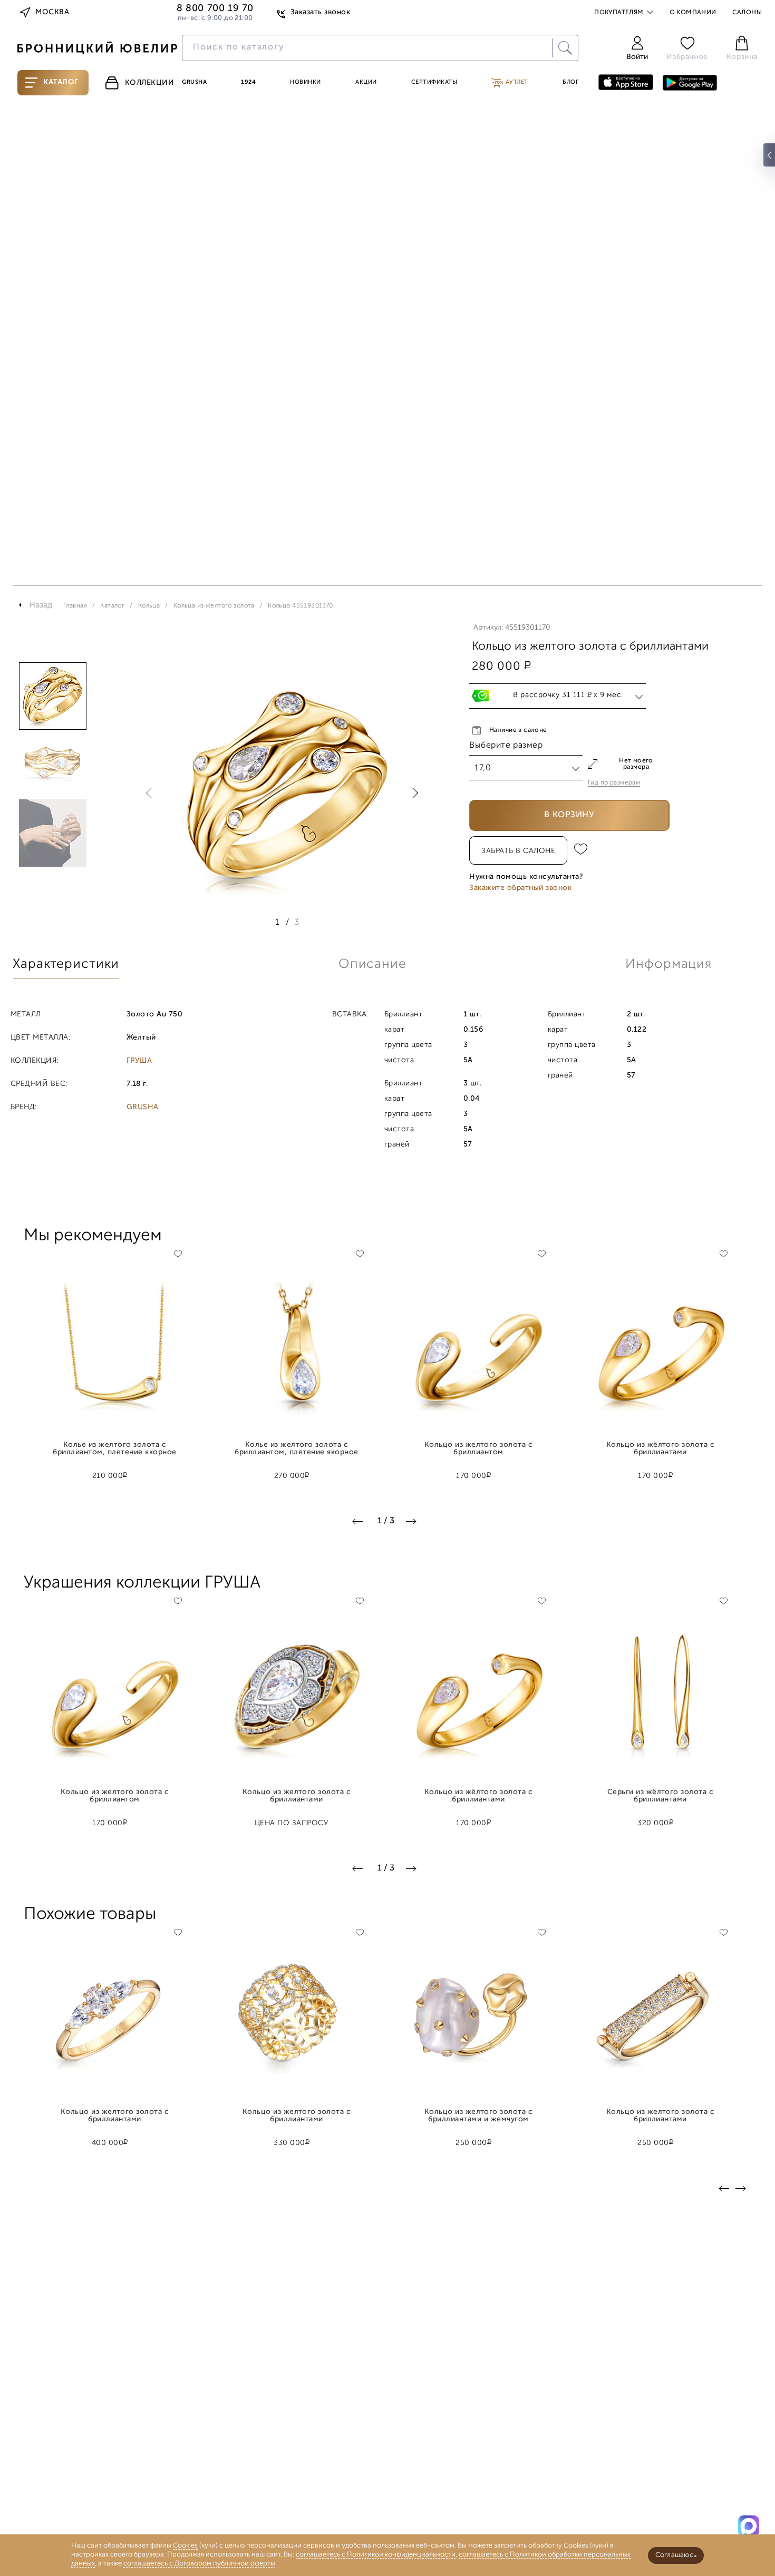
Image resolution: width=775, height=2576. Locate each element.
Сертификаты (434, 82)
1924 (248, 82)
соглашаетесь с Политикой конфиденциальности (376, 2555)
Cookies (185, 2546)
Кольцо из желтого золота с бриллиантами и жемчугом (479, 2116)
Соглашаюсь (676, 2555)
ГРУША (139, 1061)
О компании (693, 13)
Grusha (194, 82)
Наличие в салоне (518, 730)
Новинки (306, 82)
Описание (372, 964)
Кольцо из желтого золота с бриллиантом (479, 1449)
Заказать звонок (320, 12)
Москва (52, 12)
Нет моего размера (636, 764)
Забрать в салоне (518, 851)
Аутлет (516, 82)
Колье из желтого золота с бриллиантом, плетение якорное (114, 1449)
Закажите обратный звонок (520, 888)
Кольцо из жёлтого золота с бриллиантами (661, 1449)
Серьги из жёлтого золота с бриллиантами (661, 1796)
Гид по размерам (614, 783)
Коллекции (150, 83)
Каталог (61, 82)
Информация (669, 964)
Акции (366, 82)
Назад (41, 605)
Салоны (747, 13)
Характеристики (66, 964)
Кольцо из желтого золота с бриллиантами (297, 1796)
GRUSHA (143, 1108)
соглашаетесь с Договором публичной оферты (199, 2564)
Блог (570, 82)
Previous (151, 793)
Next (413, 793)
